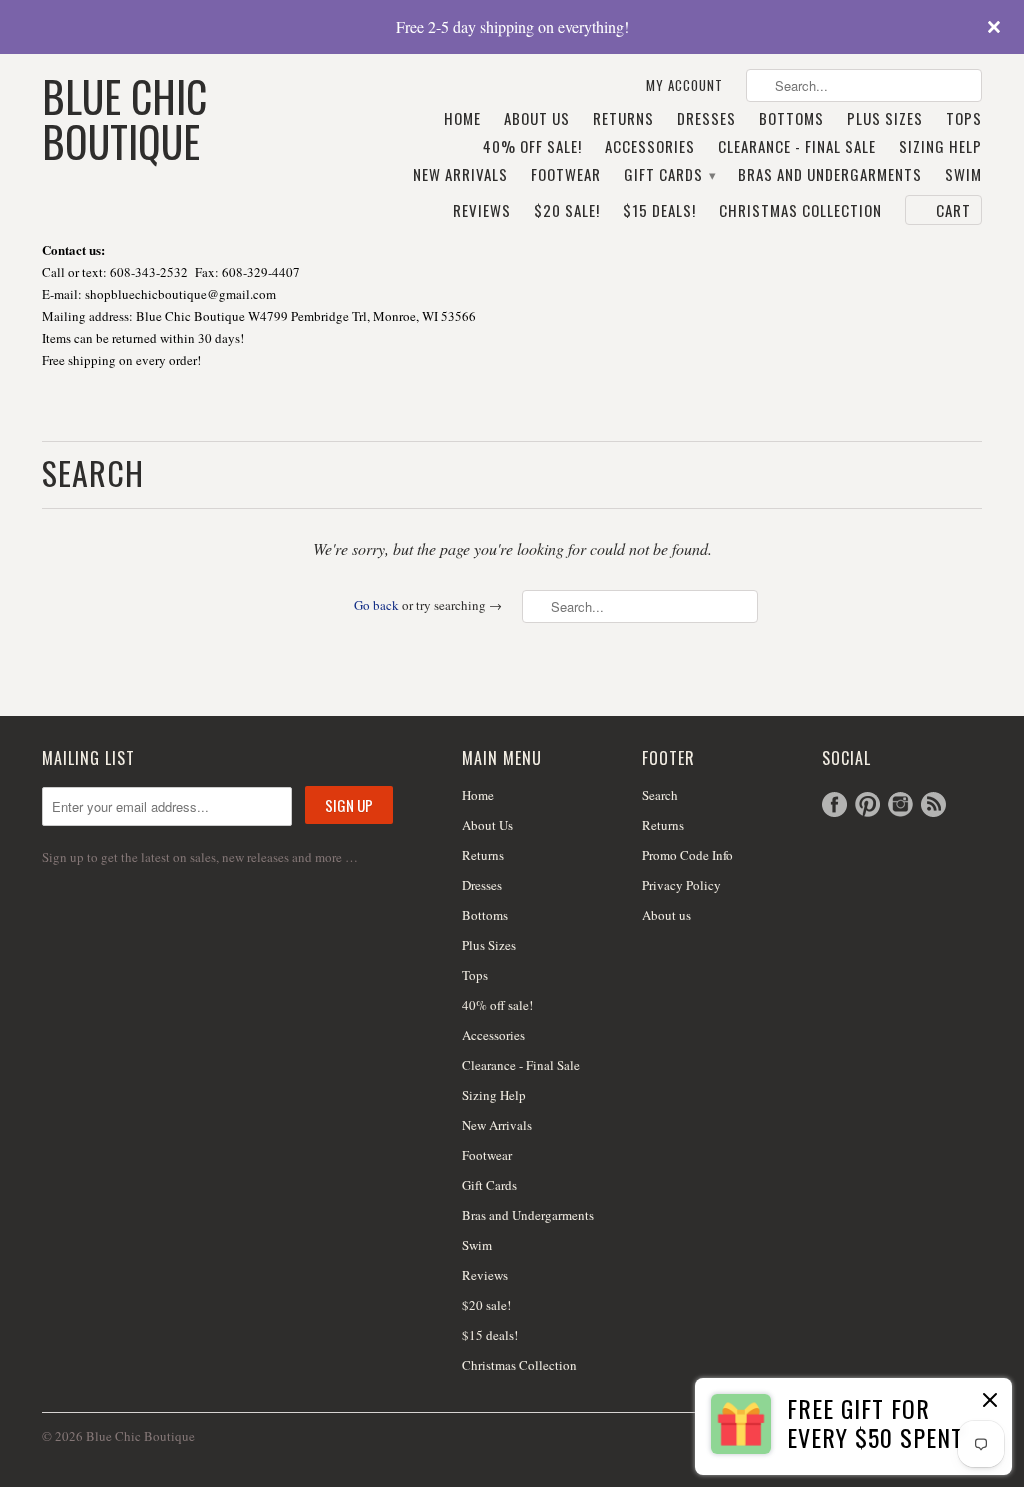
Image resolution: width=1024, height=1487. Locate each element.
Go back (376, 605)
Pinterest (867, 804)
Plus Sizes (885, 119)
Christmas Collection (800, 211)
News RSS (933, 804)
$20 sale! (567, 211)
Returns (623, 119)
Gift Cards (669, 175)
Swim (963, 175)
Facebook (834, 804)
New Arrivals (460, 175)
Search (660, 795)
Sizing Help (940, 147)
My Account (684, 85)
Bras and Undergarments (830, 175)
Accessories (650, 147)
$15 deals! (659, 211)
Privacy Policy (681, 885)
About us (666, 915)
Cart (953, 210)
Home (462, 119)
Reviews (482, 211)
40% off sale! (532, 147)
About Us (537, 119)
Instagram (900, 804)
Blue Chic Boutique (124, 116)
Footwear (566, 175)
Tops (964, 119)
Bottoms (791, 119)
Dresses (706, 119)
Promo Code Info (687, 855)
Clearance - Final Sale (797, 147)
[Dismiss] (990, 1402)
